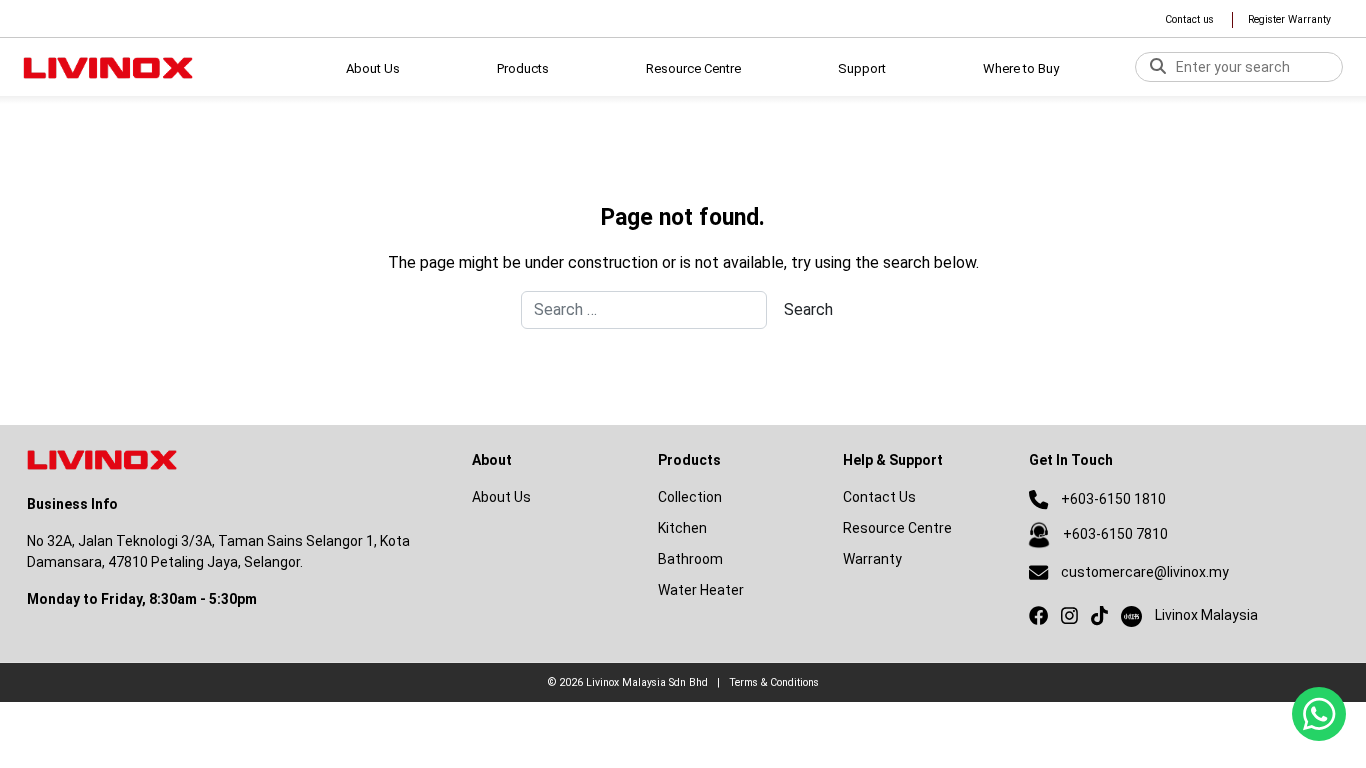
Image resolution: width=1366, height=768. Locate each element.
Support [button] (862, 68)
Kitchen (682, 528)
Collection (690, 497)
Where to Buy (1021, 68)
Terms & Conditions (774, 682)
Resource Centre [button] (693, 68)
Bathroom (690, 559)
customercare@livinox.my (1145, 572)
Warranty (872, 559)
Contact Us (879, 497)
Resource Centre (897, 528)
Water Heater (701, 590)
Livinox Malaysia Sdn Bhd (647, 682)
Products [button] (523, 68)
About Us (373, 68)
